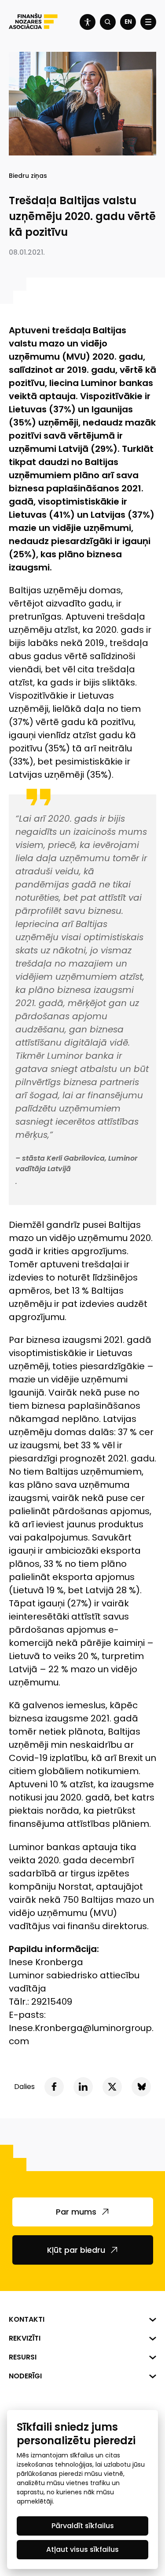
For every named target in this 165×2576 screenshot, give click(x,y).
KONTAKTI (27, 2319)
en (128, 22)
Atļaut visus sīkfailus (82, 2549)
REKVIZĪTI (25, 2338)
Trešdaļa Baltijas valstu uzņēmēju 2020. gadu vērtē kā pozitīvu (82, 216)
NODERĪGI (25, 2376)
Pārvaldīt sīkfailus (83, 2526)
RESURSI (23, 2357)
